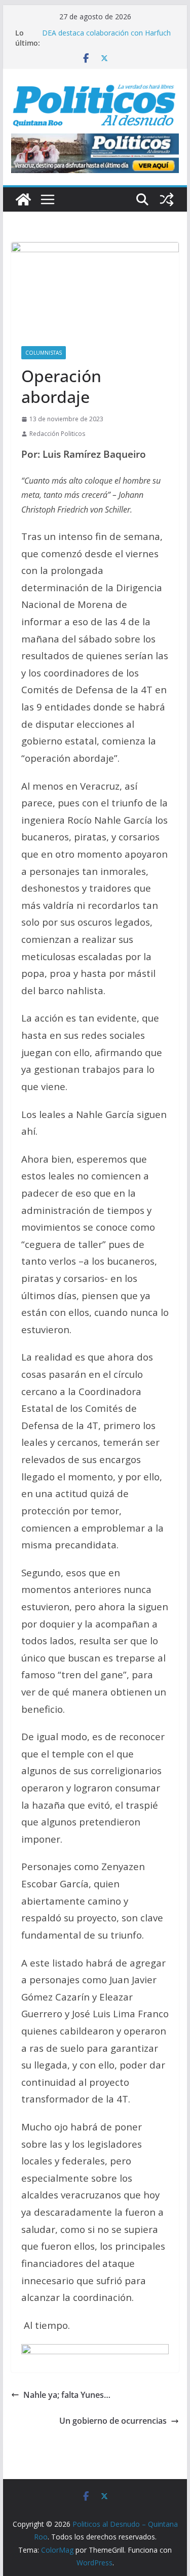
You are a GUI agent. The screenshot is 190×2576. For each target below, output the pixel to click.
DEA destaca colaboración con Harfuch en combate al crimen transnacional (106, 38)
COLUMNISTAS (44, 353)
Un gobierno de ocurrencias (113, 2421)
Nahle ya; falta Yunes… (67, 2395)
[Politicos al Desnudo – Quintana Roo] (23, 199)
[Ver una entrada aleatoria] (167, 199)
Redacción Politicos (57, 434)
